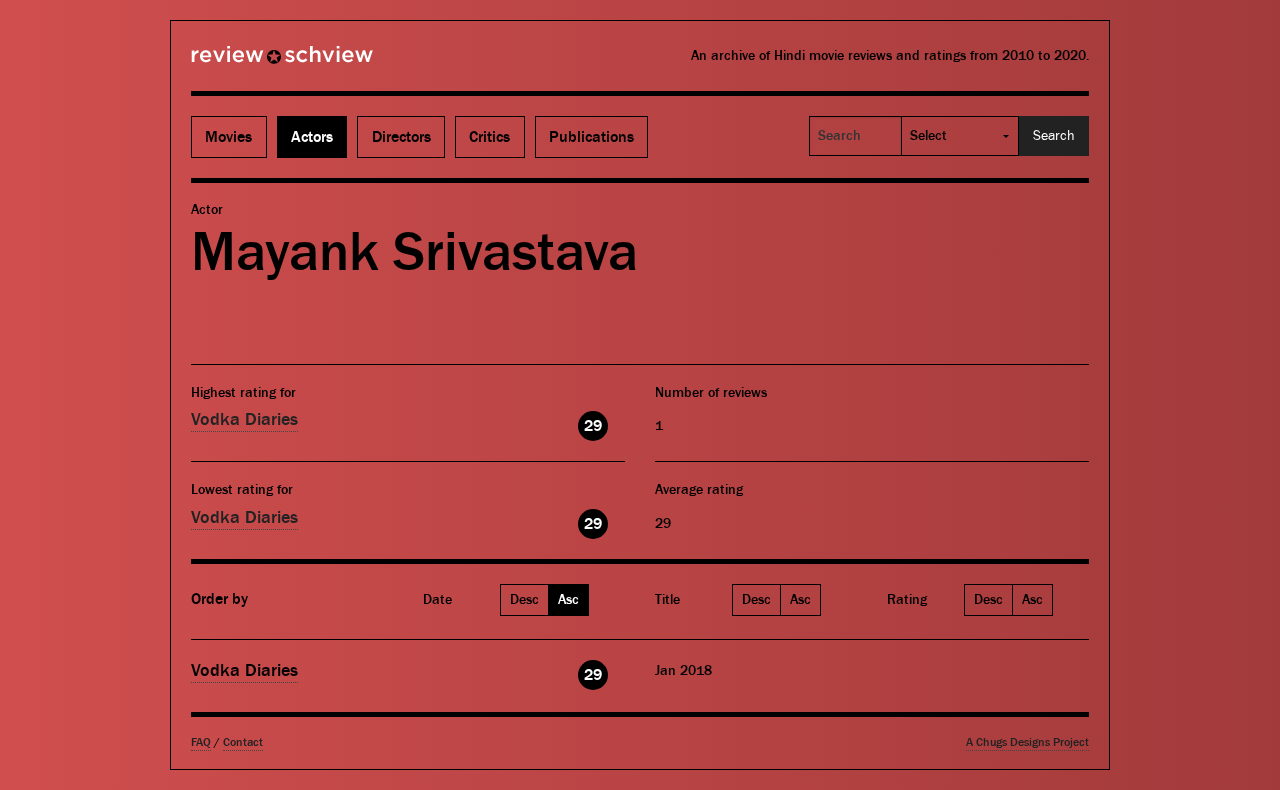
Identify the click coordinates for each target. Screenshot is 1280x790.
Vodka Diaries (244, 419)
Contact (243, 742)
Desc (524, 600)
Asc (568, 600)
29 (593, 426)
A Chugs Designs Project (1027, 742)
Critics (489, 137)
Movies (228, 137)
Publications (591, 137)
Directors (401, 137)
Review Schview (248, 63)
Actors (312, 137)
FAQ (201, 742)
